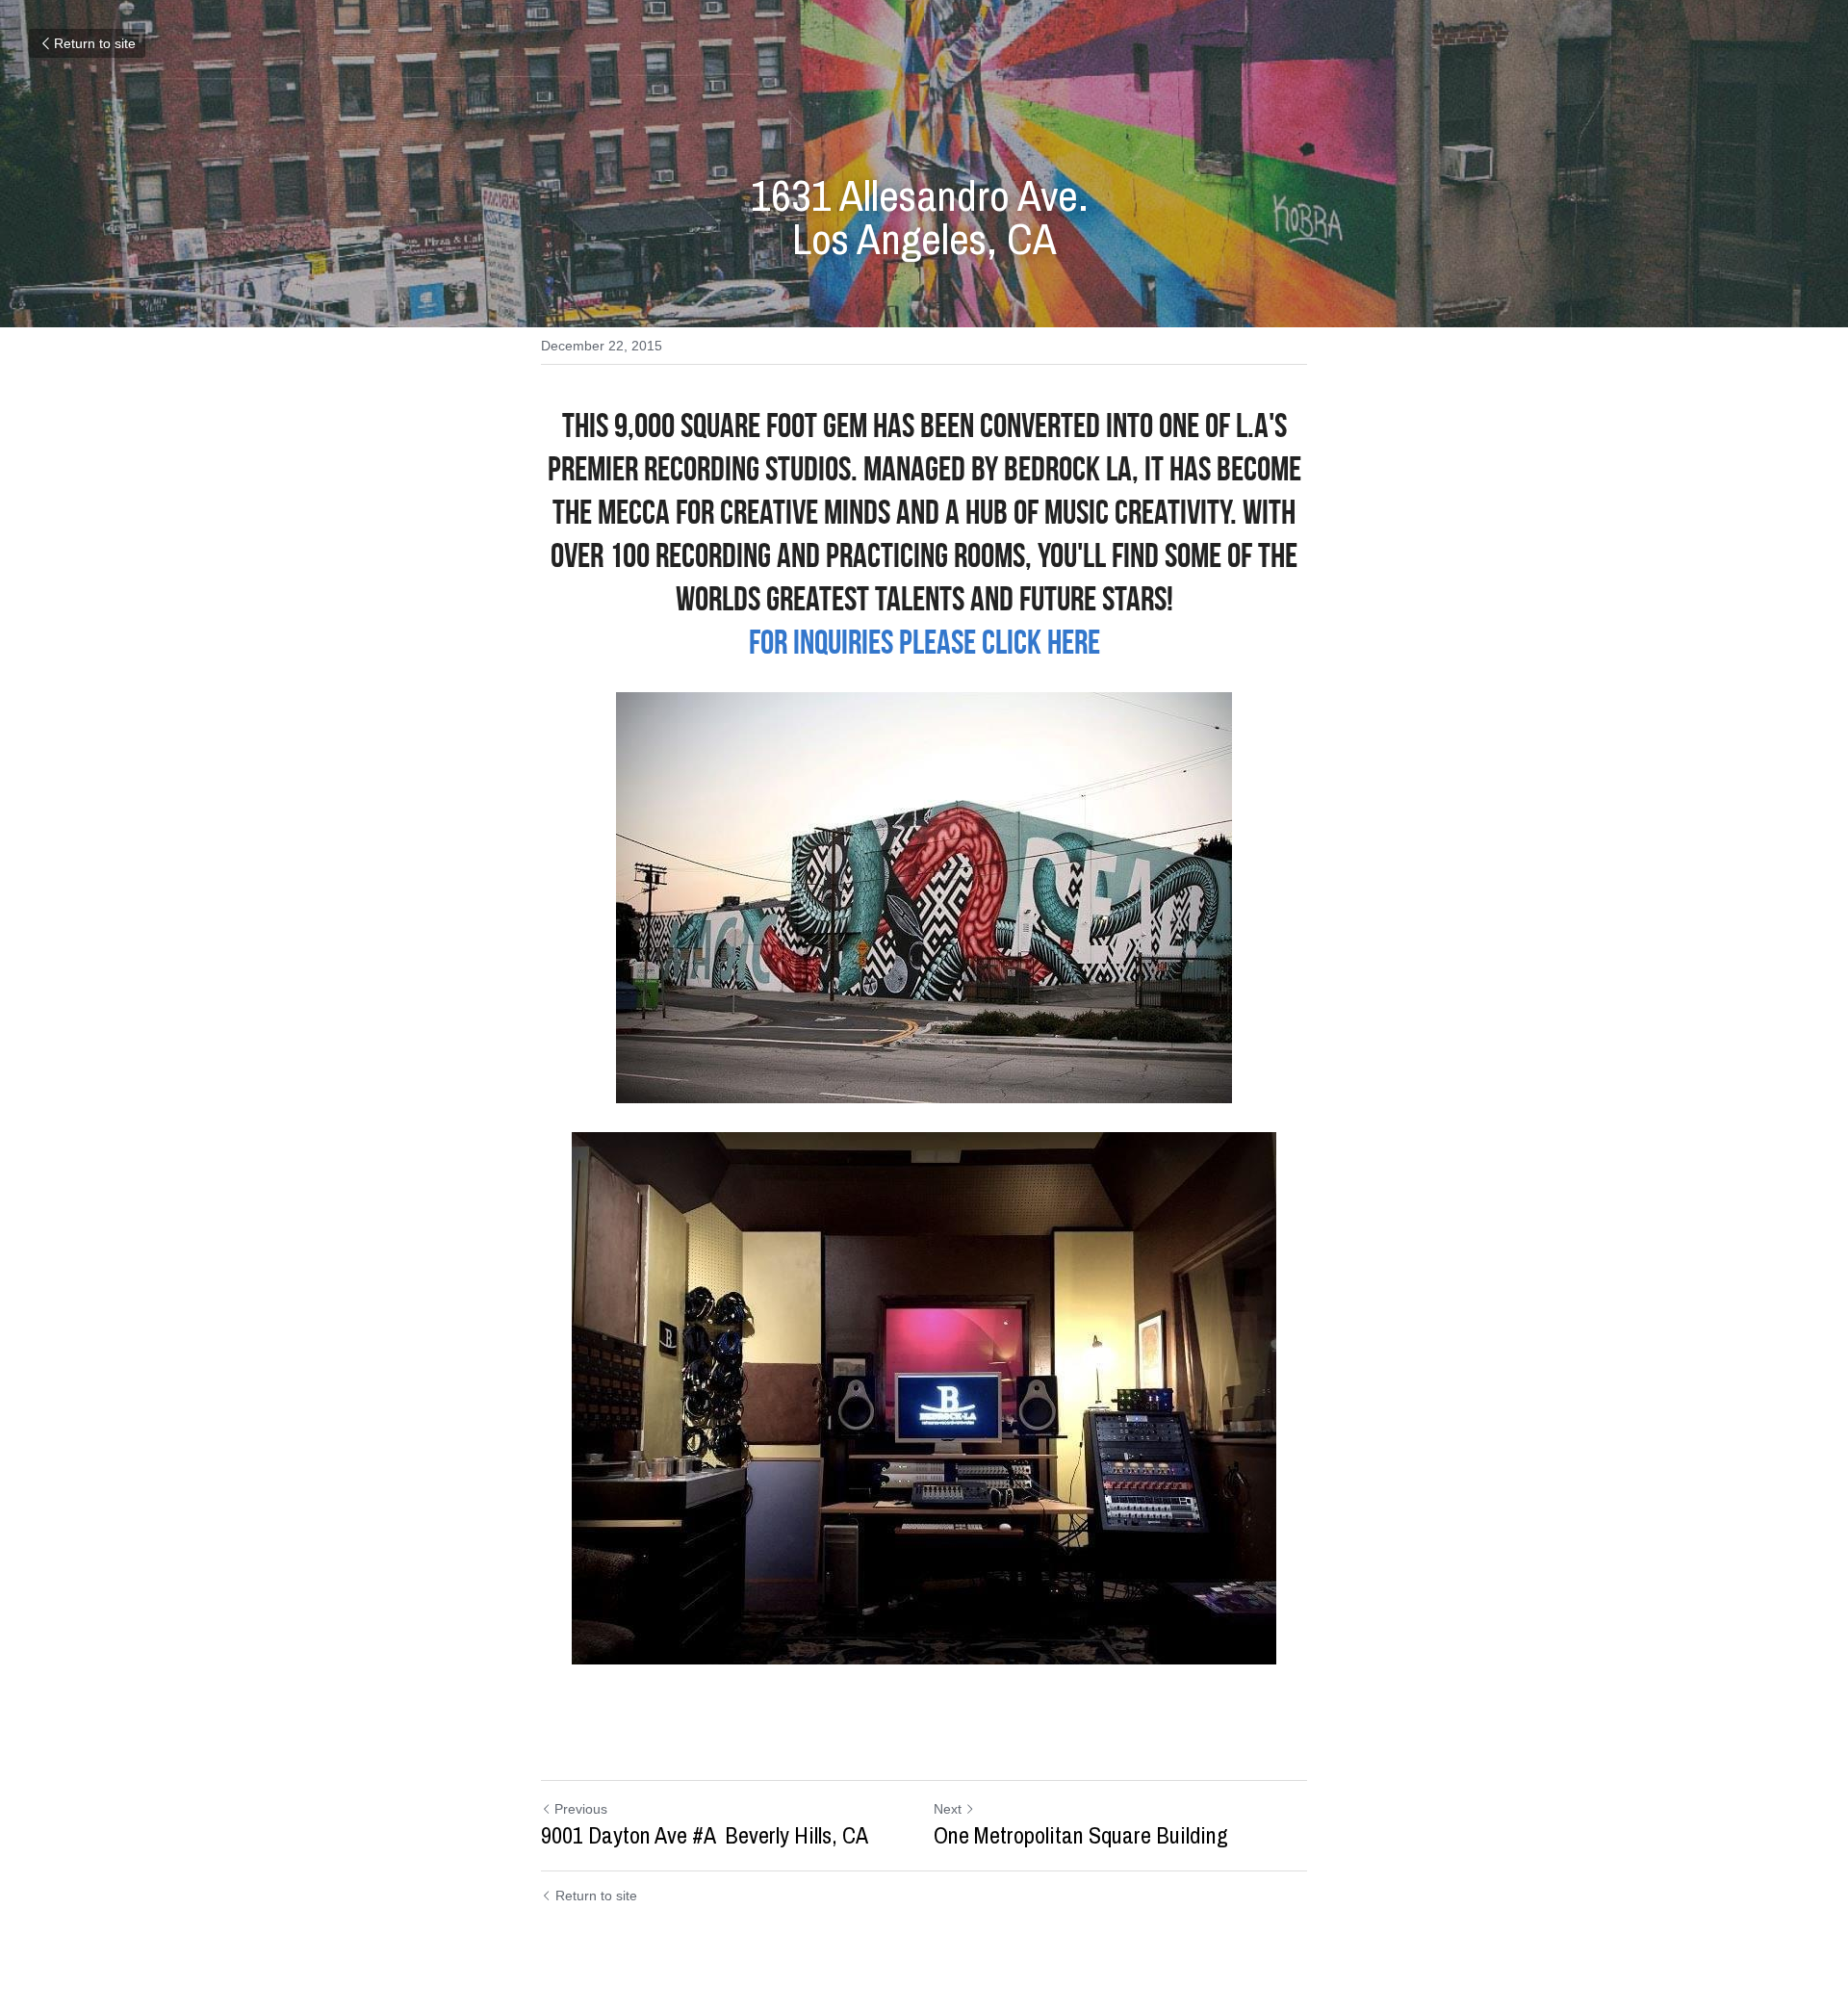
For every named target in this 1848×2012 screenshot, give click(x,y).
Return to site (95, 43)
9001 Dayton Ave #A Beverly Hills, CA (705, 1835)
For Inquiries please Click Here (924, 642)
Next (948, 1809)
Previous (581, 1809)
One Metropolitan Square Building (1081, 1835)
